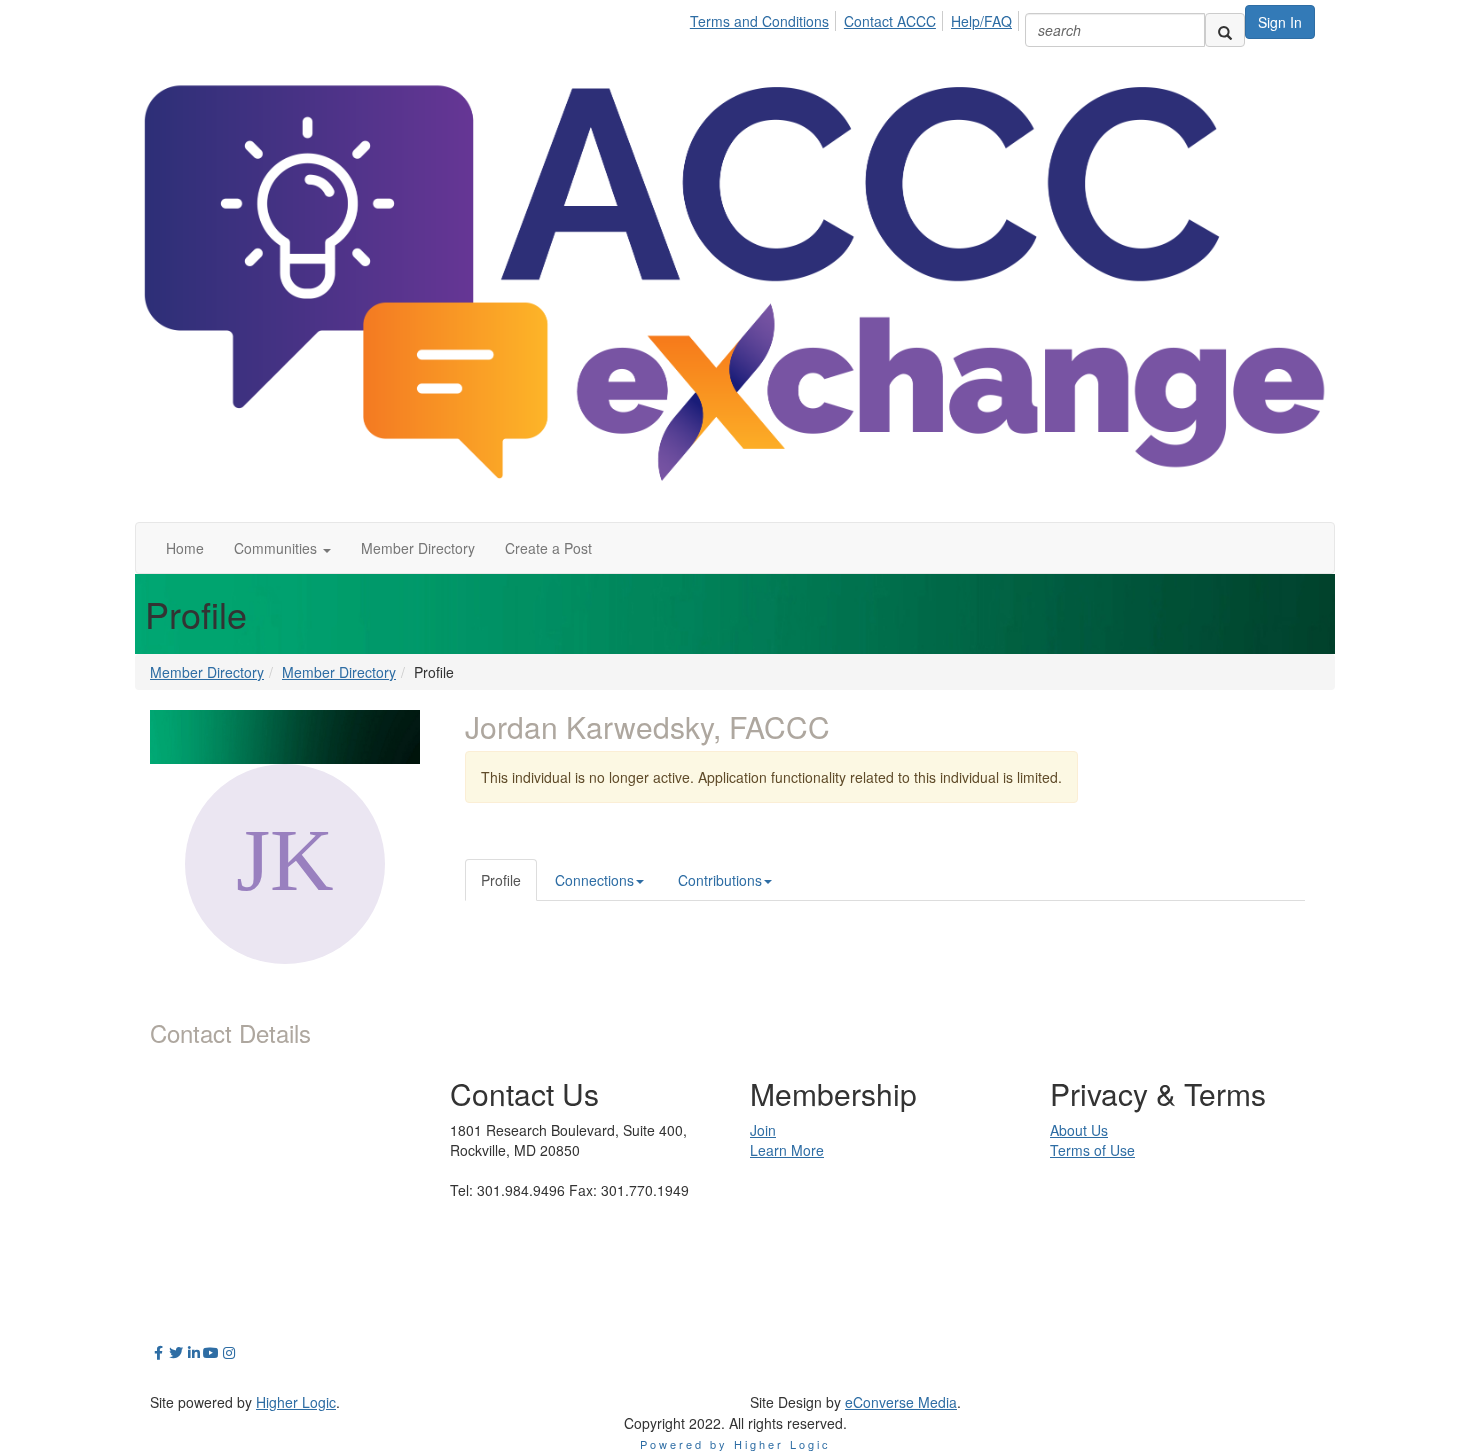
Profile (501, 880)
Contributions (720, 880)
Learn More (787, 1150)
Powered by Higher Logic (735, 1444)
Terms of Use (1092, 1150)
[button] (282, 548)
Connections (594, 880)
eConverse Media (901, 1402)
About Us (1079, 1130)
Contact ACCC (890, 21)
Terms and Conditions (759, 21)
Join (763, 1130)
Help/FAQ (981, 21)
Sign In (1280, 22)
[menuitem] (765, 18)
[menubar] (856, 18)
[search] (1225, 30)
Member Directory (207, 672)
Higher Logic (296, 1402)
